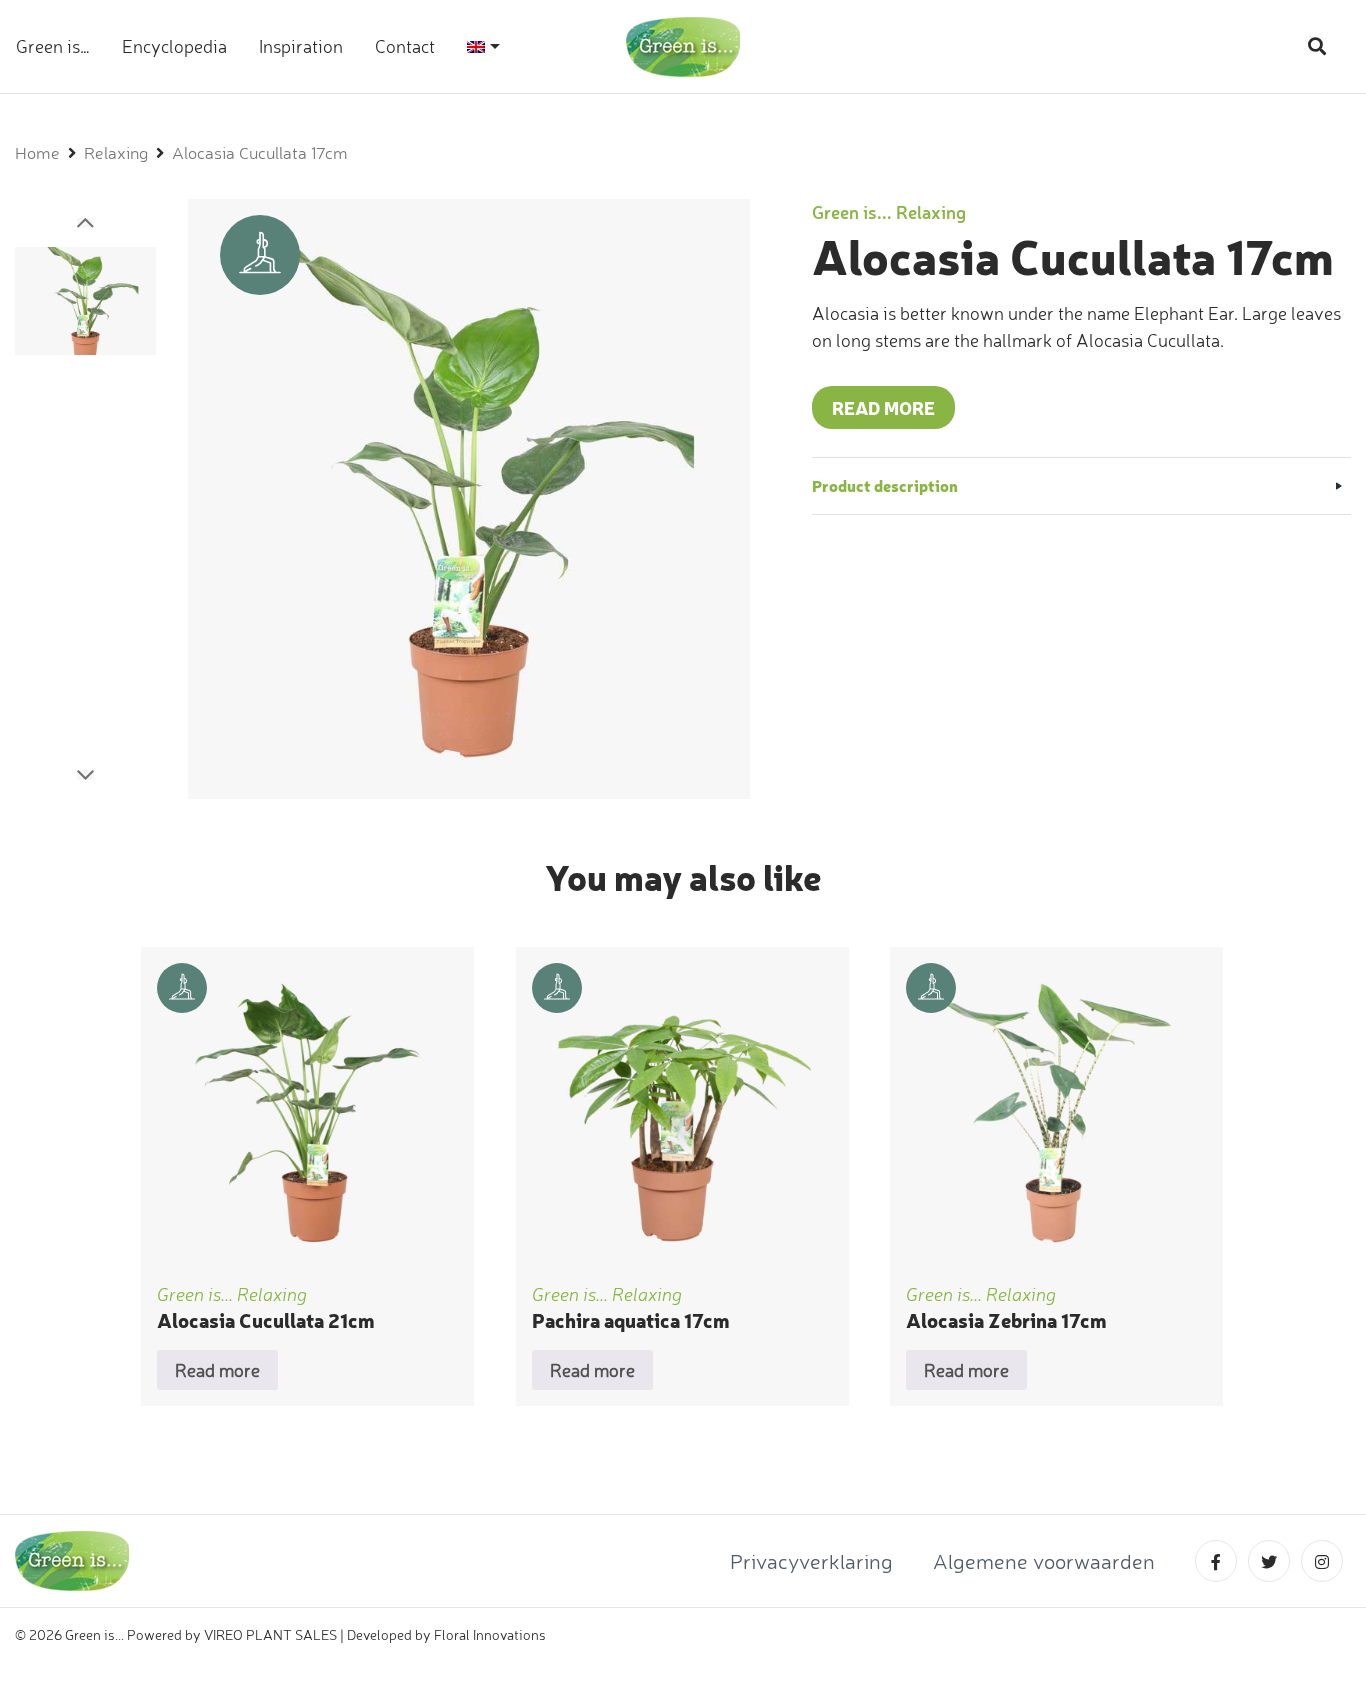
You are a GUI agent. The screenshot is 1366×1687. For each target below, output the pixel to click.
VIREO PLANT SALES (270, 1634)
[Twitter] (1274, 1562)
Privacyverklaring (811, 1561)
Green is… (53, 46)
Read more (883, 407)
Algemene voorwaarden (1044, 1561)
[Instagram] (1326, 1562)
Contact (405, 46)
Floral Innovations (490, 1634)
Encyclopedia (174, 46)
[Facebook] (1221, 1562)
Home (37, 153)
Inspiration (301, 46)
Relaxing (116, 153)
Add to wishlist (308, 1198)
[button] (85, 223)
